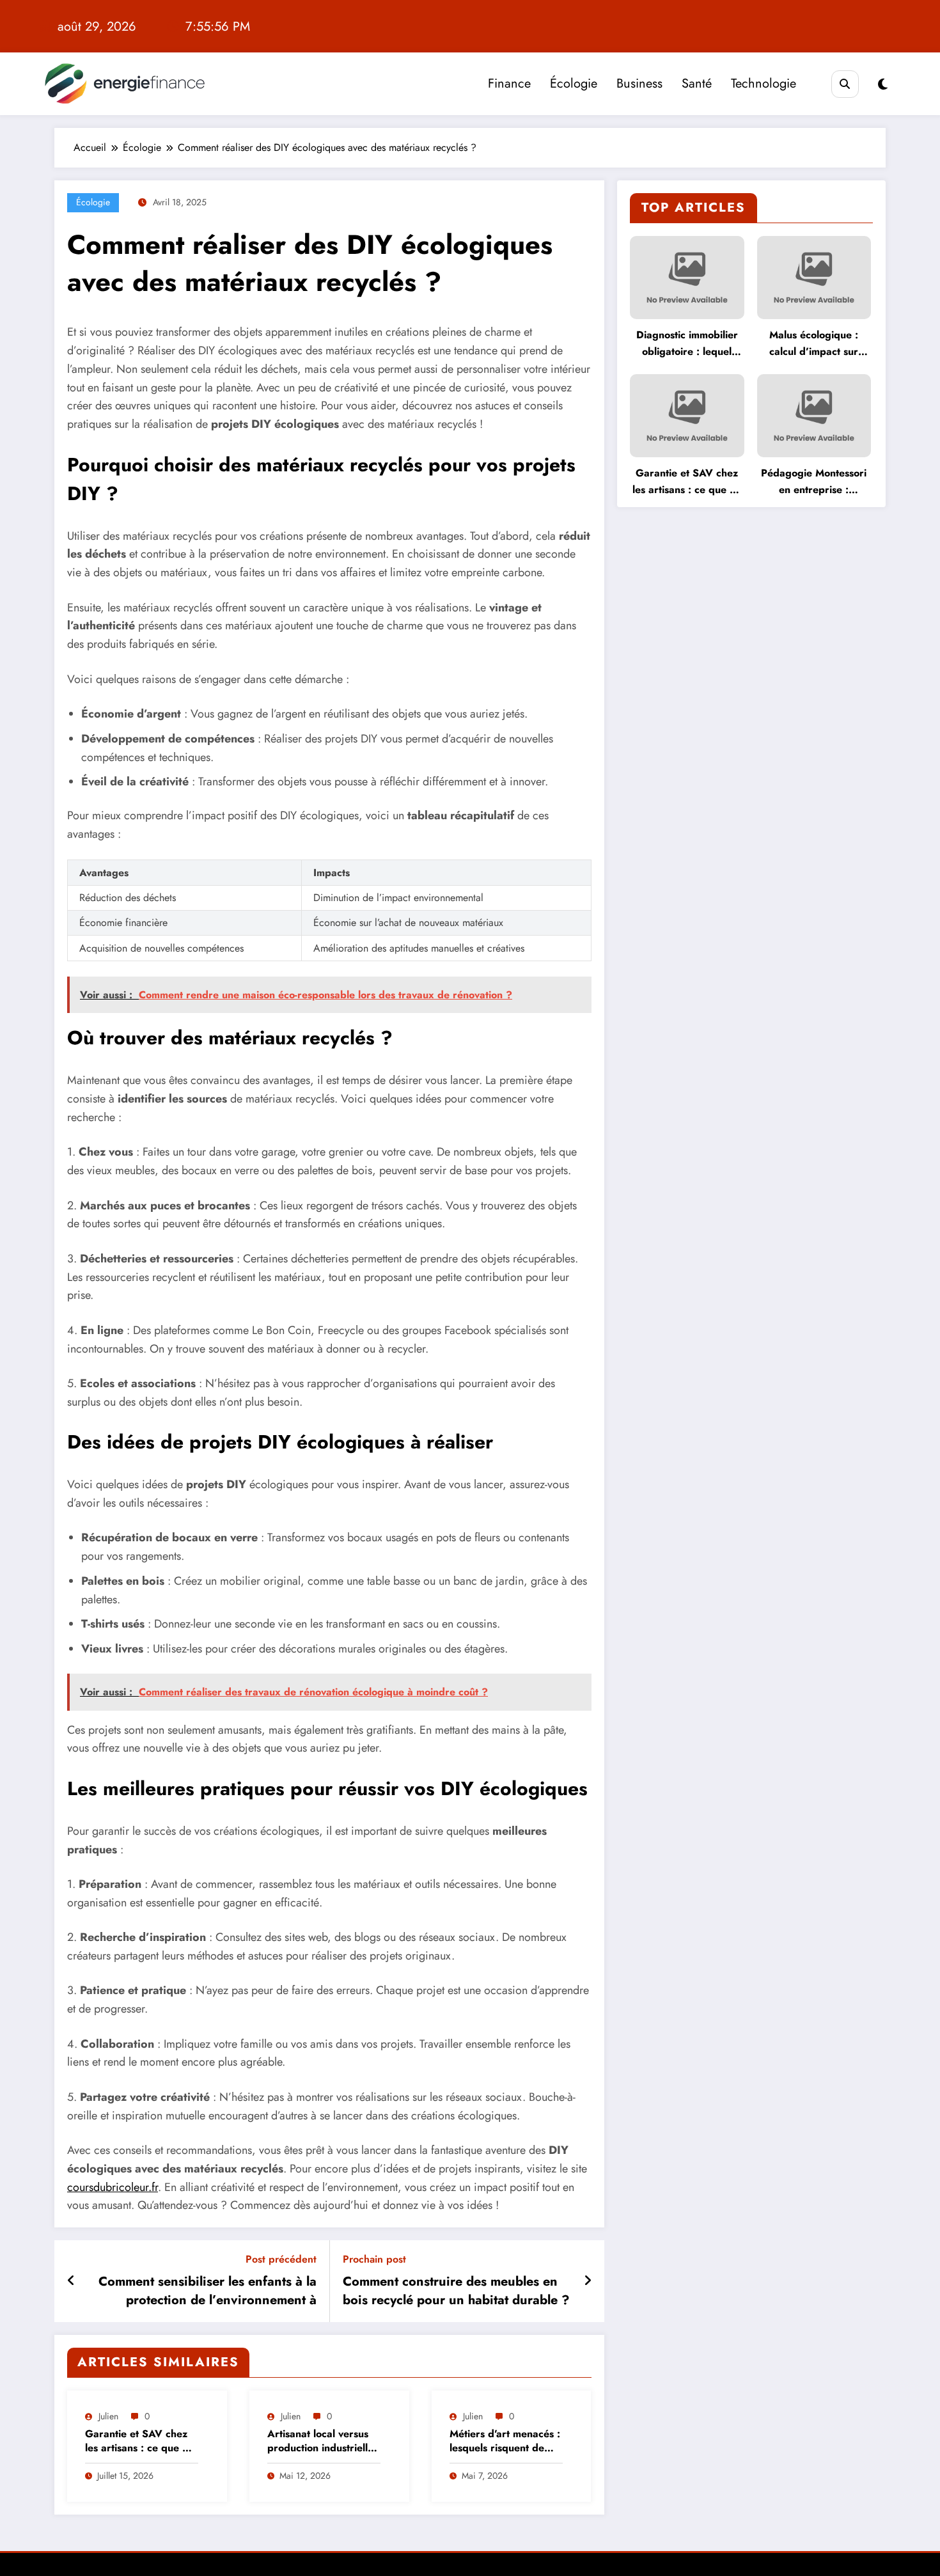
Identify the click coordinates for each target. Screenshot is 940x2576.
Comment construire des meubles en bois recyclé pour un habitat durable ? (456, 2291)
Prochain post (374, 2259)
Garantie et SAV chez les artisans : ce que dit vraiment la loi (140, 2441)
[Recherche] (845, 84)
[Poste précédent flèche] (71, 2281)
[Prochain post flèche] (588, 2281)
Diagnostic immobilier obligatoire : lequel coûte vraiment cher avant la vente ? (687, 344)
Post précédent (281, 2259)
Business (639, 83)
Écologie (574, 83)
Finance (509, 83)
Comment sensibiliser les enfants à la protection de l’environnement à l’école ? (208, 2291)
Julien (108, 2416)
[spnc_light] (883, 85)
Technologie (764, 83)
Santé (697, 83)
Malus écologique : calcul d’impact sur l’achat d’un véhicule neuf (814, 344)
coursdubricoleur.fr (113, 2187)
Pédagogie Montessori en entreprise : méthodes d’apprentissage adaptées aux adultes (814, 482)
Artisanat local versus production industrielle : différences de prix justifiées (324, 2441)
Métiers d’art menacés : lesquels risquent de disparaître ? (505, 2441)
